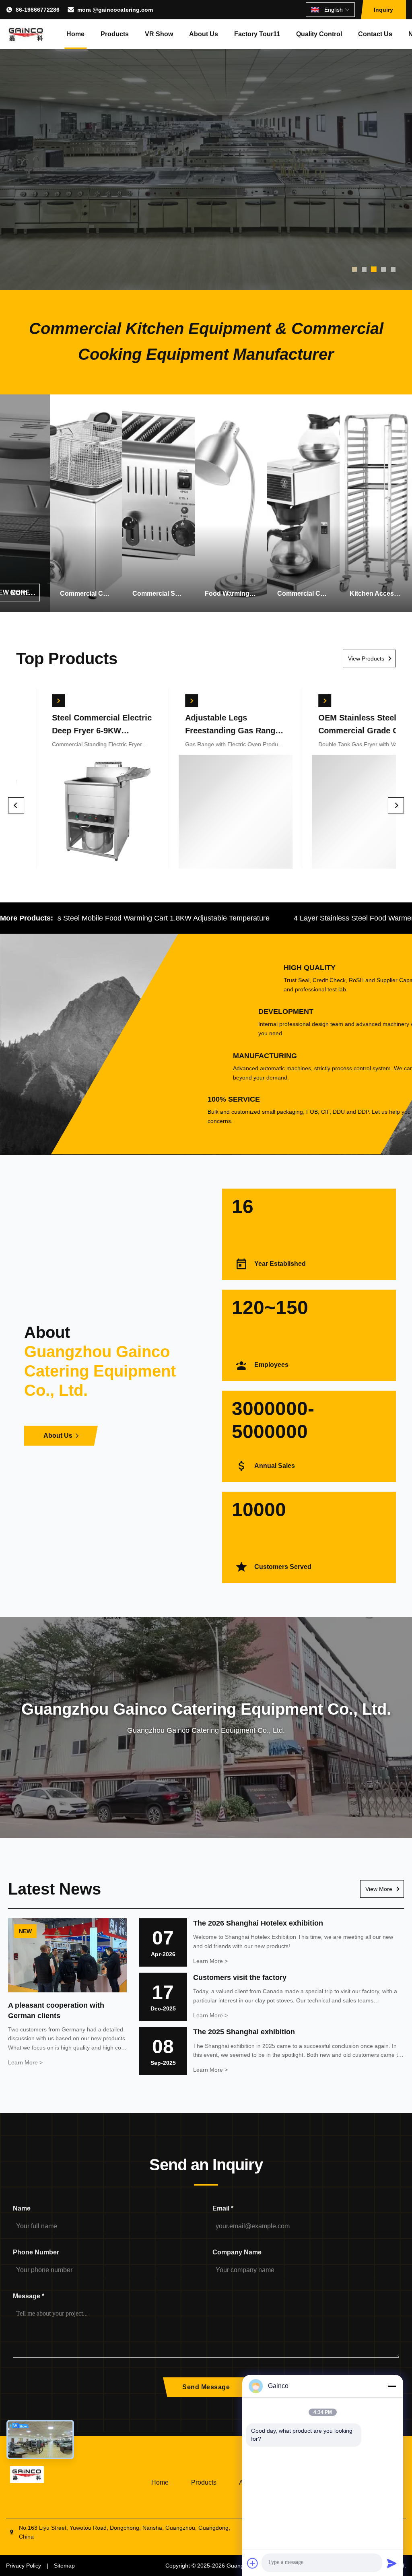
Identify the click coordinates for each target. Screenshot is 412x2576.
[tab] (354, 269)
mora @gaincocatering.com (115, 10)
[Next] (396, 805)
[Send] (392, 2563)
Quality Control (319, 34)
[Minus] (392, 2386)
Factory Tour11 (257, 34)
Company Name (237, 2252)
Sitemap (64, 2566)
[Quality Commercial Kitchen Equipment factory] (206, 145)
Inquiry (383, 10)
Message (29, 2296)
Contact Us (375, 34)
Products (115, 34)
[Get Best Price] (29, 701)
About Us (204, 34)
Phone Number (36, 2252)
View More (379, 1889)
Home (75, 34)
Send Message (206, 2387)
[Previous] (16, 805)
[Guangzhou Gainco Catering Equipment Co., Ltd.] (26, 34)
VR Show (159, 34)
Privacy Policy (24, 2566)
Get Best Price (72, 813)
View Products (366, 658)
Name (22, 2208)
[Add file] (253, 2563)
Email (223, 2208)
